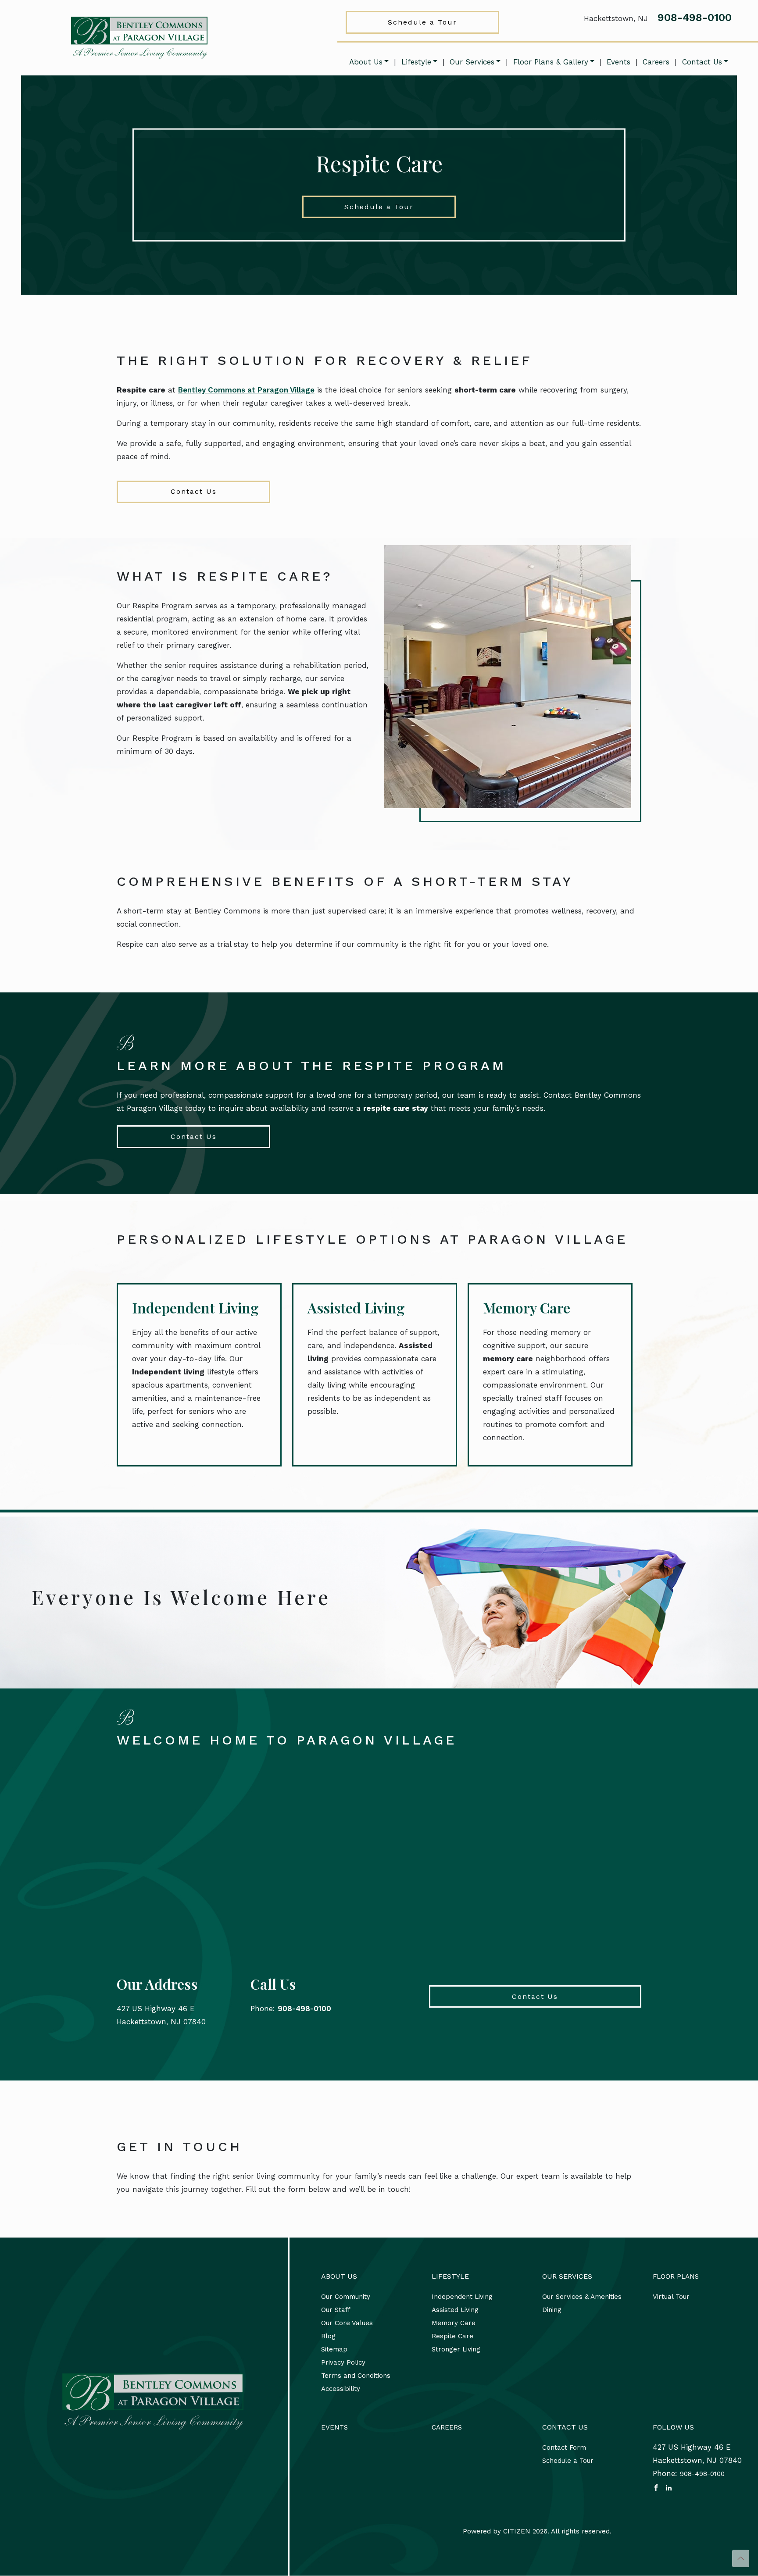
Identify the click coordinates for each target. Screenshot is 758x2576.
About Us (366, 62)
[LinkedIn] (669, 2487)
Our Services (472, 62)
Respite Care (452, 2336)
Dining (552, 2310)
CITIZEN (517, 2531)
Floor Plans (676, 2276)
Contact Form (564, 2448)
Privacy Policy (343, 2362)
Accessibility (341, 2389)
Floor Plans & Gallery (551, 62)
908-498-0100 (695, 18)
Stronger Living (456, 2349)
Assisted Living (356, 1308)
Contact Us (702, 62)
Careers (656, 62)
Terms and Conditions (356, 2376)
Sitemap (334, 2349)
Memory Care (527, 1308)
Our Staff (336, 2310)
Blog (328, 2336)
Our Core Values (347, 2323)
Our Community (346, 2297)
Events (619, 62)
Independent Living (195, 1308)
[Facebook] (656, 2487)
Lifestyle (416, 62)
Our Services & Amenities (582, 2297)
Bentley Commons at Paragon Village (246, 390)
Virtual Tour (671, 2297)
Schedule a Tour (422, 22)
